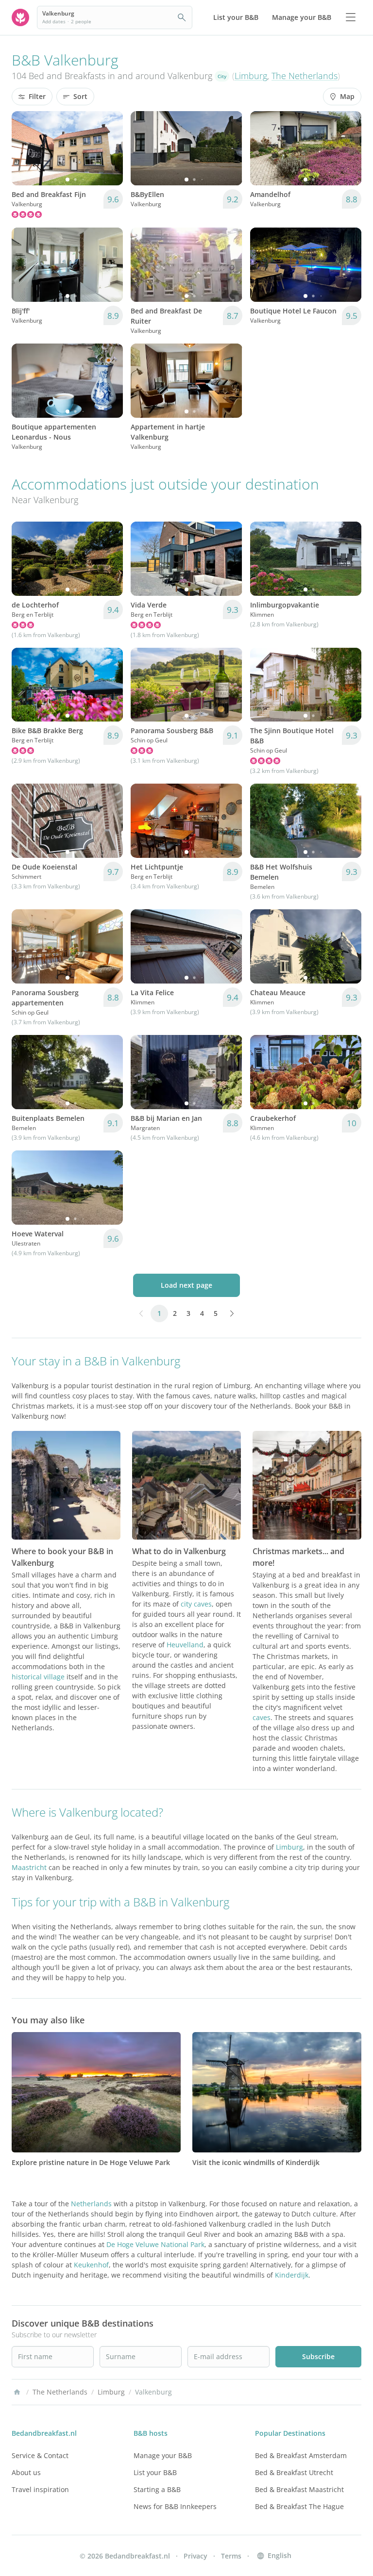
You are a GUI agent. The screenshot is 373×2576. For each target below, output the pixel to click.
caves (262, 1717)
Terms (231, 2556)
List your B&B (155, 2472)
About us (26, 2472)
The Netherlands (305, 76)
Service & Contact (40, 2455)
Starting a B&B (157, 2489)
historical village (38, 1677)
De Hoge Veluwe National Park (155, 2244)
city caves (196, 1604)
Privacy (195, 2556)
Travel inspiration (40, 2489)
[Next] (109, 148)
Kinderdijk (292, 2275)
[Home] (17, 2392)
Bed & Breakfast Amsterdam (301, 2455)
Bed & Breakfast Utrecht (294, 2472)
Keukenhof (91, 2265)
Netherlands (91, 2204)
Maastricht (29, 1867)
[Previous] (25, 148)
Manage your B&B (163, 2455)
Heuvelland (185, 1645)
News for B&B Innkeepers (175, 2506)
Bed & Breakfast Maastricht (299, 2489)
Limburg (251, 76)
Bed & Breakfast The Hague (299, 2506)
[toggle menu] (351, 17)
